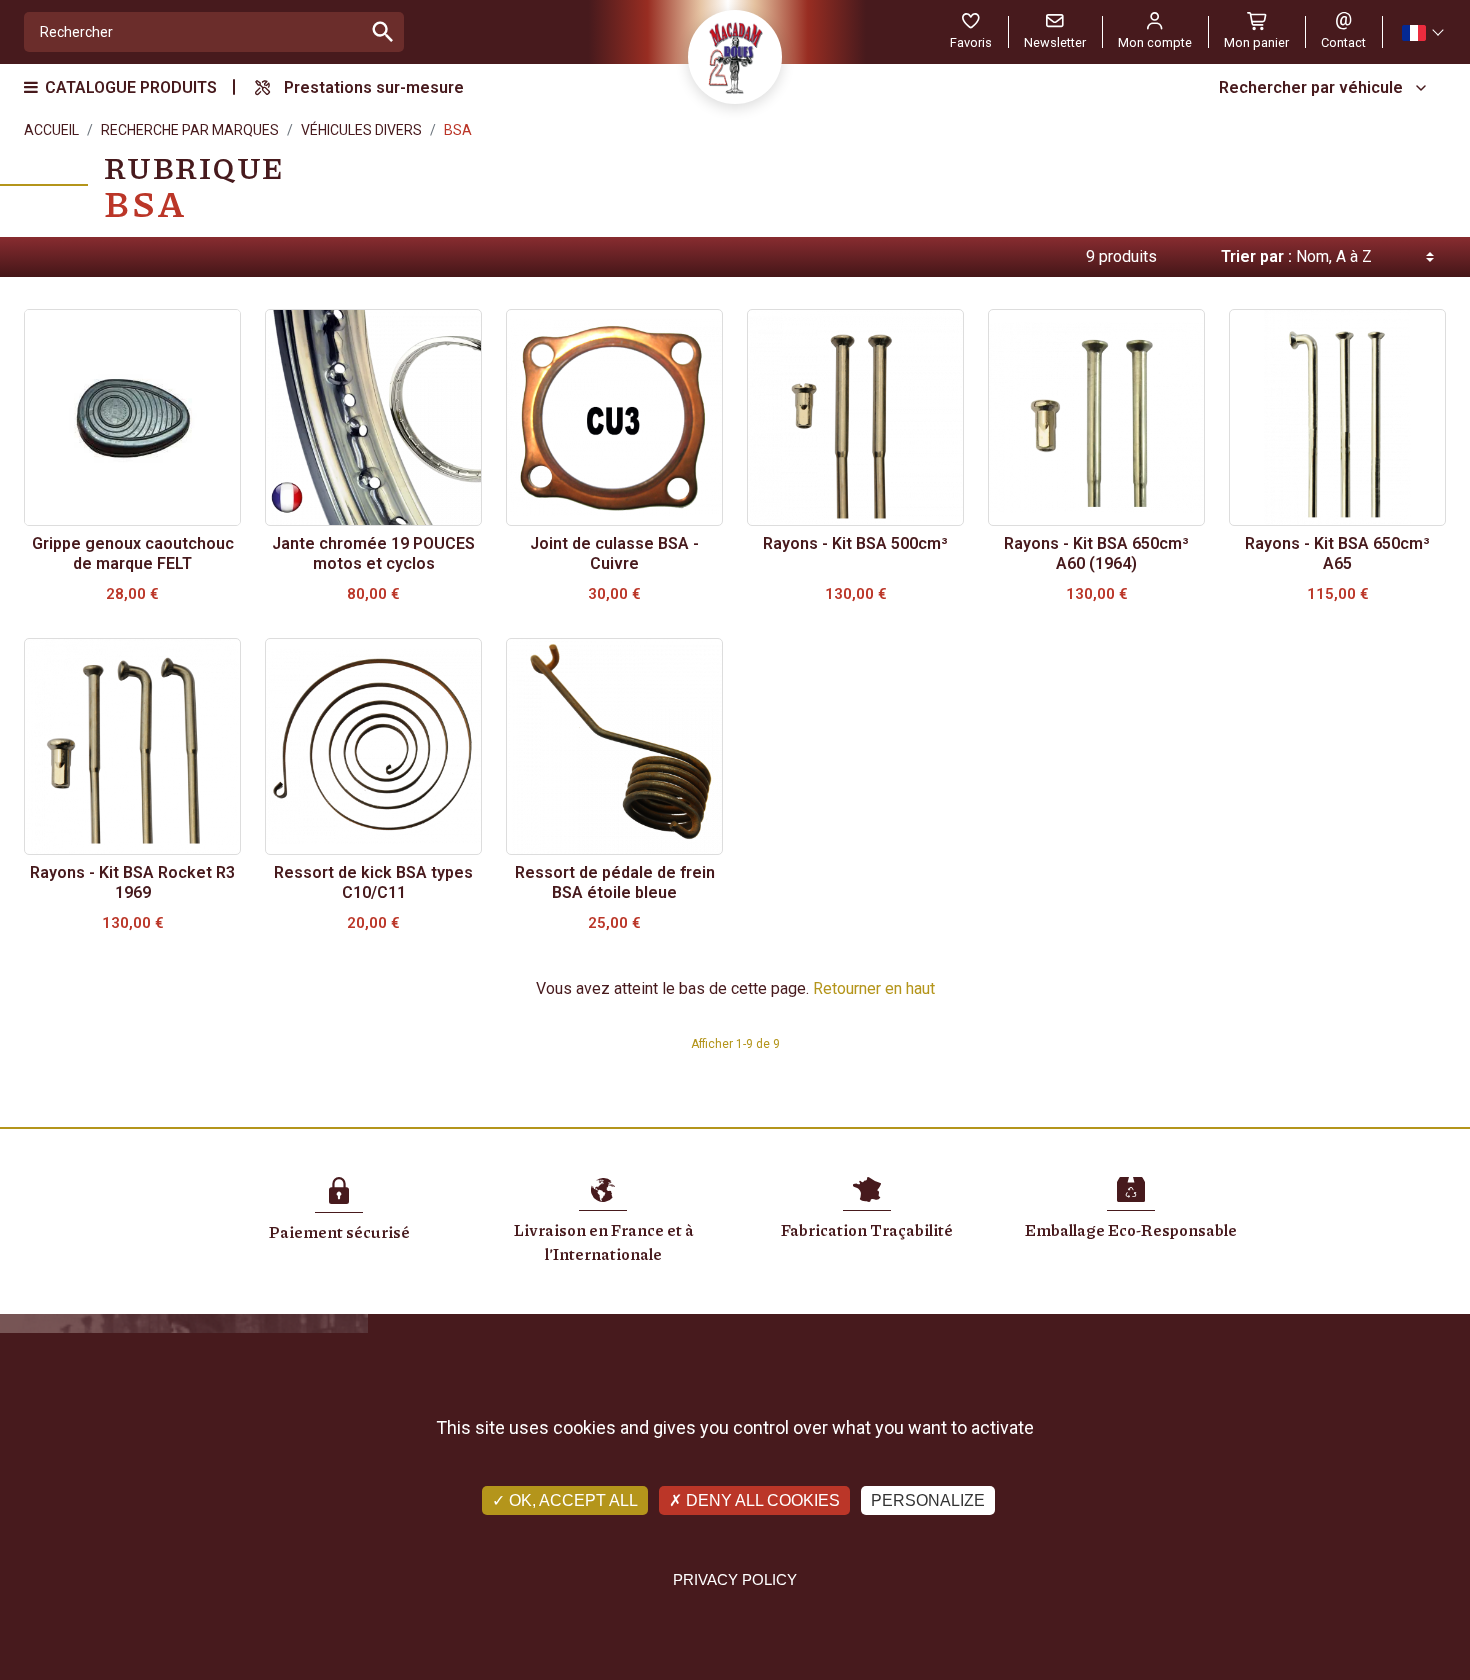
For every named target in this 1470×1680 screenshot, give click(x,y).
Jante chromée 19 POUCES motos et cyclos (373, 553)
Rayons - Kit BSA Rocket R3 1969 (132, 882)
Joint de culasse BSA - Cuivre (614, 553)
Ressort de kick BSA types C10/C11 (373, 882)
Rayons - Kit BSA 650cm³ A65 (1337, 553)
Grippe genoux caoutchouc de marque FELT (133, 553)
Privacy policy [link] (735, 1579)
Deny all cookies (761, 1500)
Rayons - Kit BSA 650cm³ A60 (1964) (1096, 553)
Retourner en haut (874, 988)
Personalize (928, 1500)
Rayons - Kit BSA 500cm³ (855, 543)
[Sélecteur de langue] (1422, 32)
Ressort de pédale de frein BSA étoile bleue (615, 882)
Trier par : (1256, 256)
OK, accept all (571, 1500)
